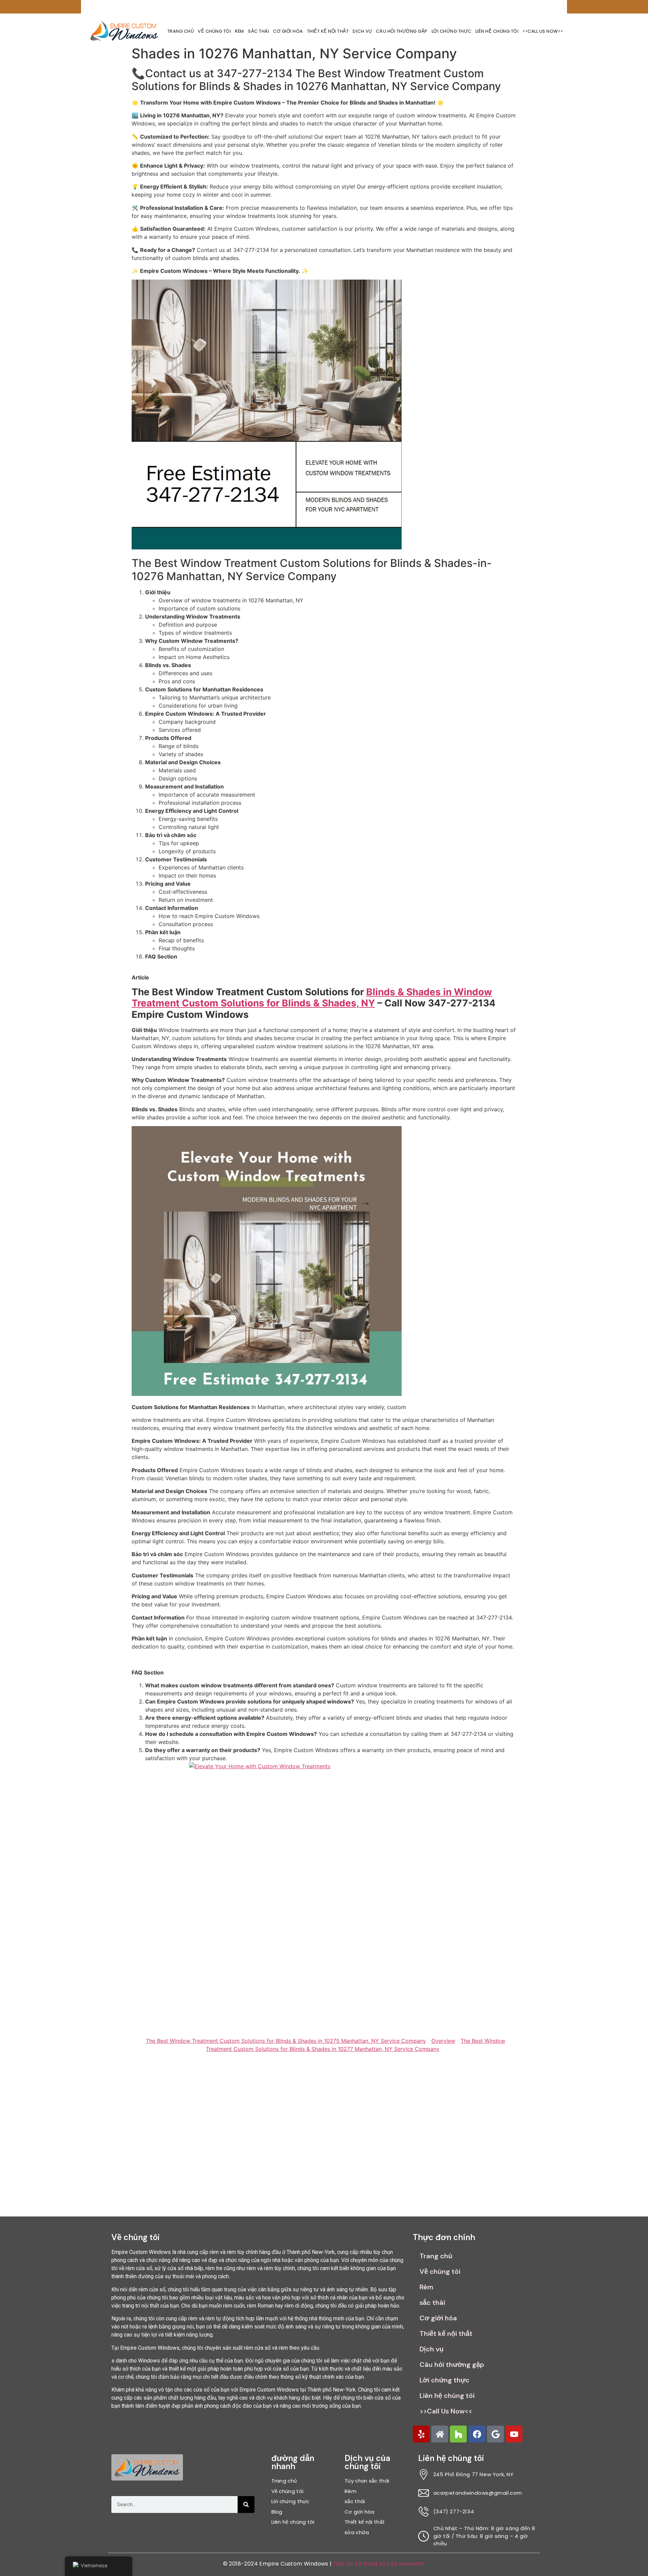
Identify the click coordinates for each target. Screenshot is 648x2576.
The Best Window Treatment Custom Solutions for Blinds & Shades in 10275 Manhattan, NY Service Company (286, 2041)
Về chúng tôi (214, 31)
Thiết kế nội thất (328, 31)
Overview (443, 2041)
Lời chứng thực (452, 31)
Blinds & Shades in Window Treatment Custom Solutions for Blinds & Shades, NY (312, 998)
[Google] (495, 2434)
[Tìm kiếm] (246, 2505)
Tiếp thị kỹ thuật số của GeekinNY (379, 2564)
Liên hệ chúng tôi (497, 31)
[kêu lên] (421, 2434)
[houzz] (458, 2434)
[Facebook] (477, 2434)
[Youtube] (514, 2434)
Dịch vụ (362, 31)
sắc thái (259, 31)
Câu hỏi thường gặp (402, 31)
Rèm (239, 31)
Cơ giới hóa (288, 31)
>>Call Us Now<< (543, 31)
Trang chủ (181, 31)
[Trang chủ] (440, 2434)
